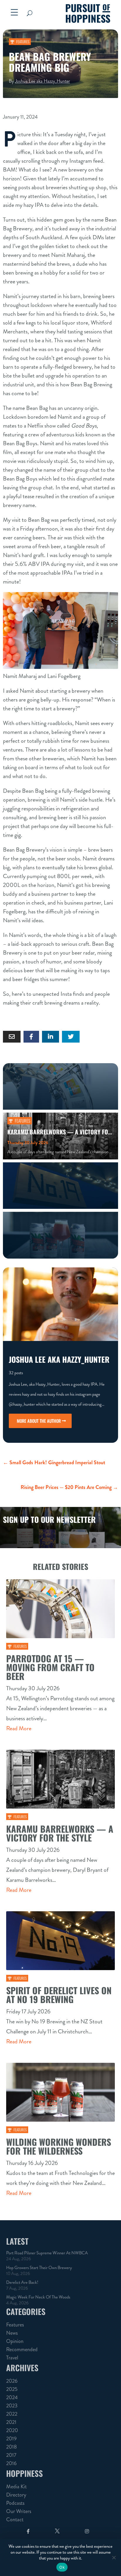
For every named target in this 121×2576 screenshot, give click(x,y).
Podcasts (15, 2503)
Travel (12, 2358)
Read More (19, 1728)
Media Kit (16, 2487)
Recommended (22, 2349)
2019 (11, 2439)
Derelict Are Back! (22, 2282)
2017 (11, 2455)
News (12, 2333)
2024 (12, 2397)
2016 (11, 2463)
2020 (12, 2430)
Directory (16, 2495)
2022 (12, 2414)
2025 (12, 2389)
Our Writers (19, 2511)
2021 (11, 2422)
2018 (11, 2447)
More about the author (39, 1421)
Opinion (15, 2341)
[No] (114, 2557)
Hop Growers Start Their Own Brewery (39, 2268)
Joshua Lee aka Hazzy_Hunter (42, 81)
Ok (62, 2567)
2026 (12, 2381)
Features (23, 41)
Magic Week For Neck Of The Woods (38, 2297)
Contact (15, 2520)
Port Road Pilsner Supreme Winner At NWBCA (47, 2253)
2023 (12, 2406)
